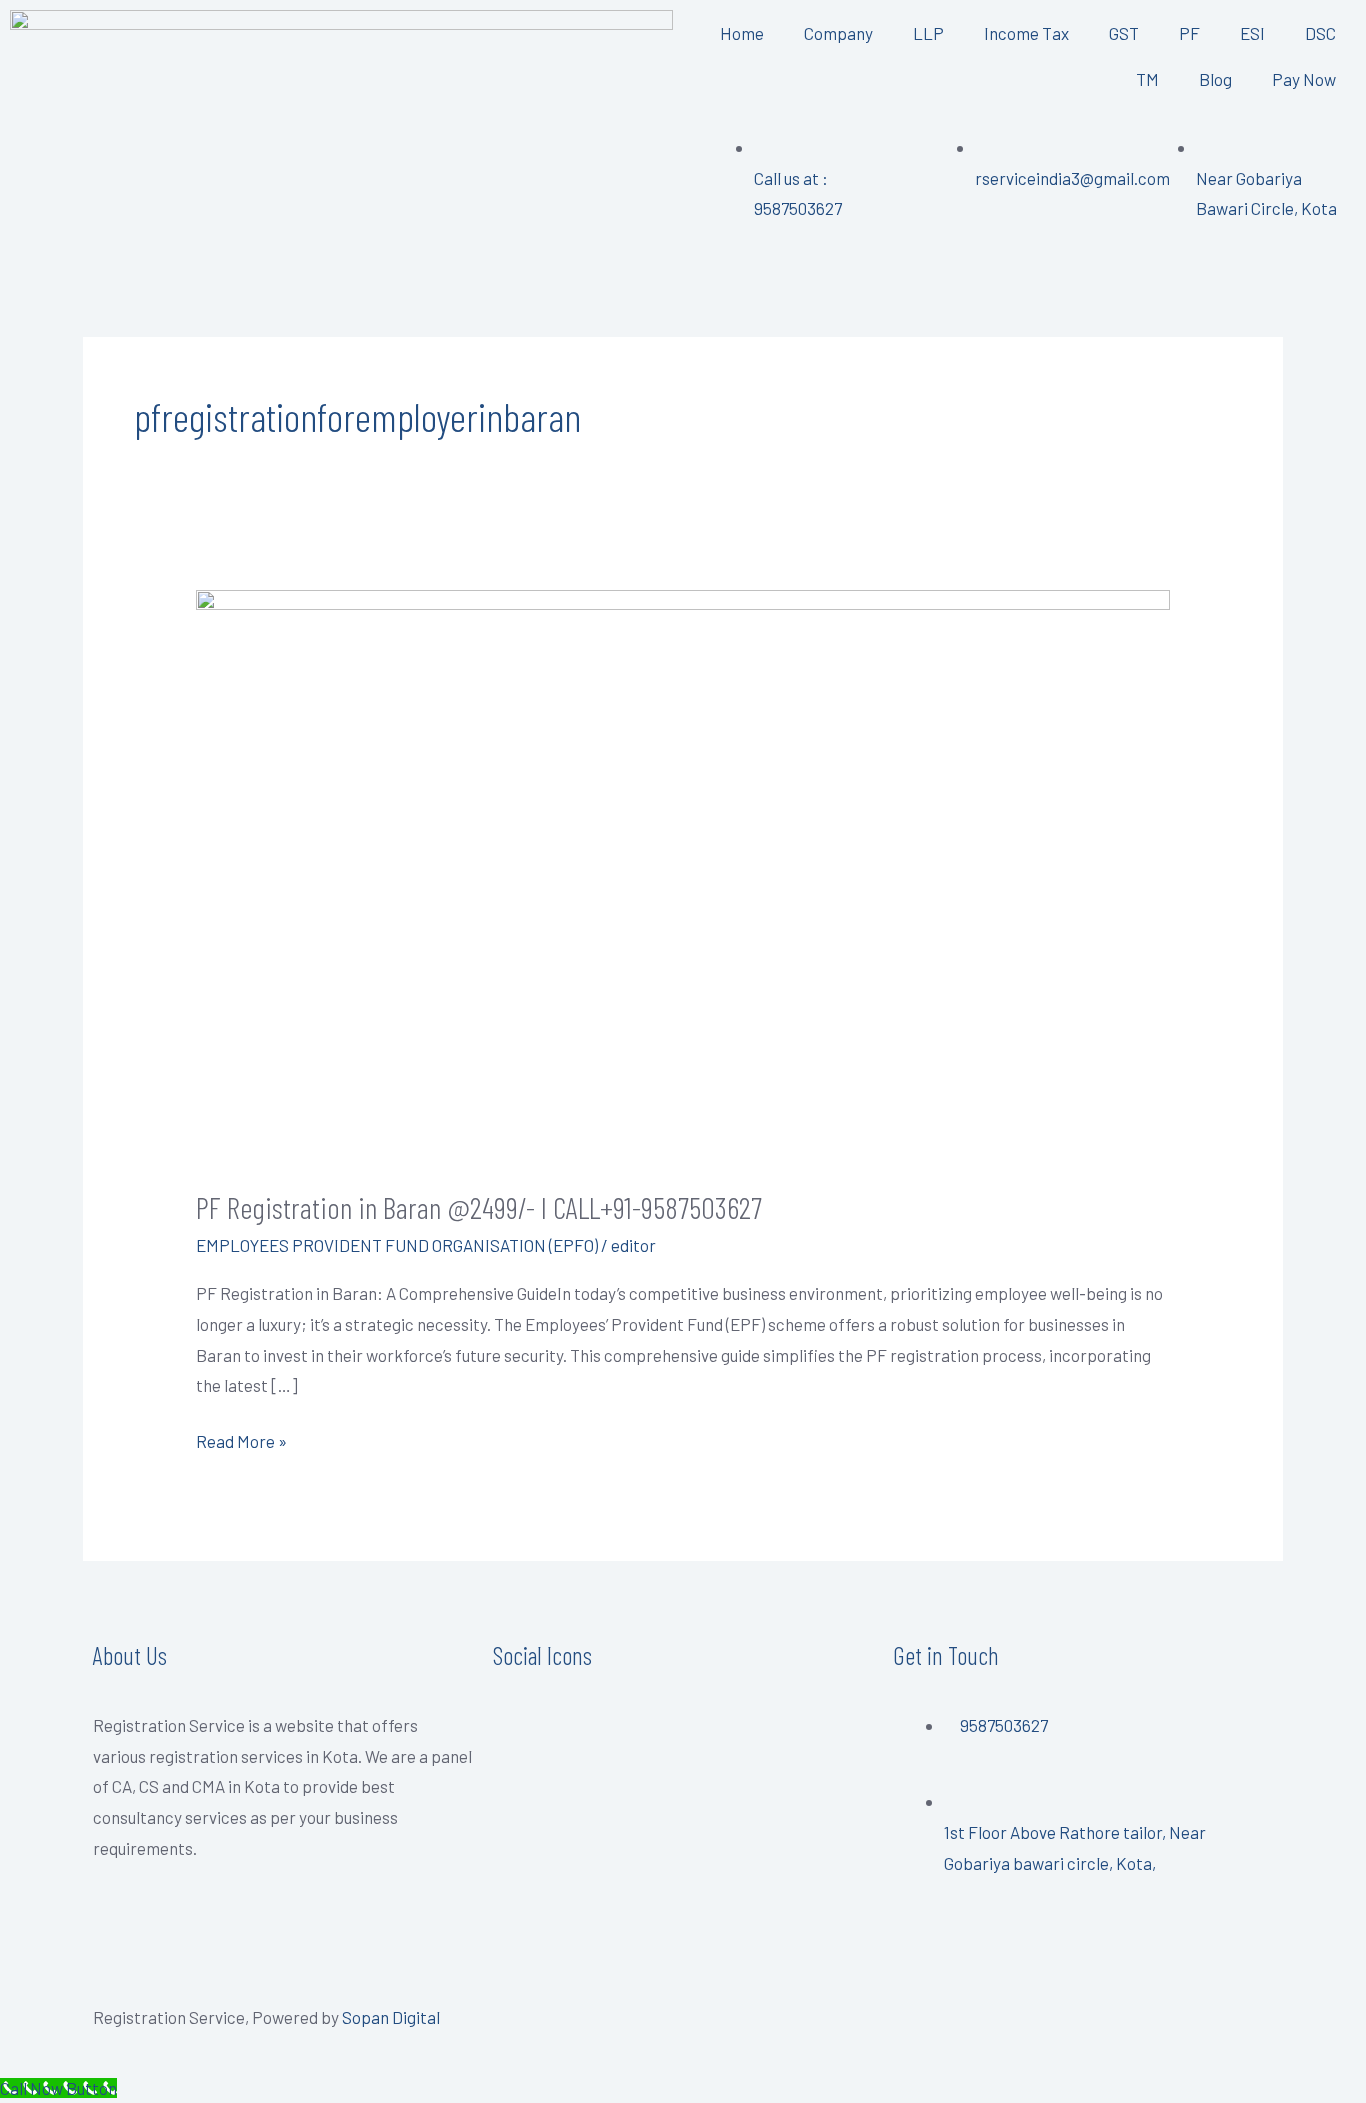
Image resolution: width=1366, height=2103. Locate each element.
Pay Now (1304, 79)
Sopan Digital (391, 2017)
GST (1124, 33)
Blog (1215, 79)
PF (1189, 33)
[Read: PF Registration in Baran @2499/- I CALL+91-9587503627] (682, 874)
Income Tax (1026, 33)
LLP (928, 33)
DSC (1320, 33)
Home (742, 33)
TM (1147, 79)
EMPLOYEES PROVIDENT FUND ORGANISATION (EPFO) (397, 1245)
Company (838, 33)
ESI (1252, 33)
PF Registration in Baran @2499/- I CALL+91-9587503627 (479, 1207)
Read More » (241, 1438)
